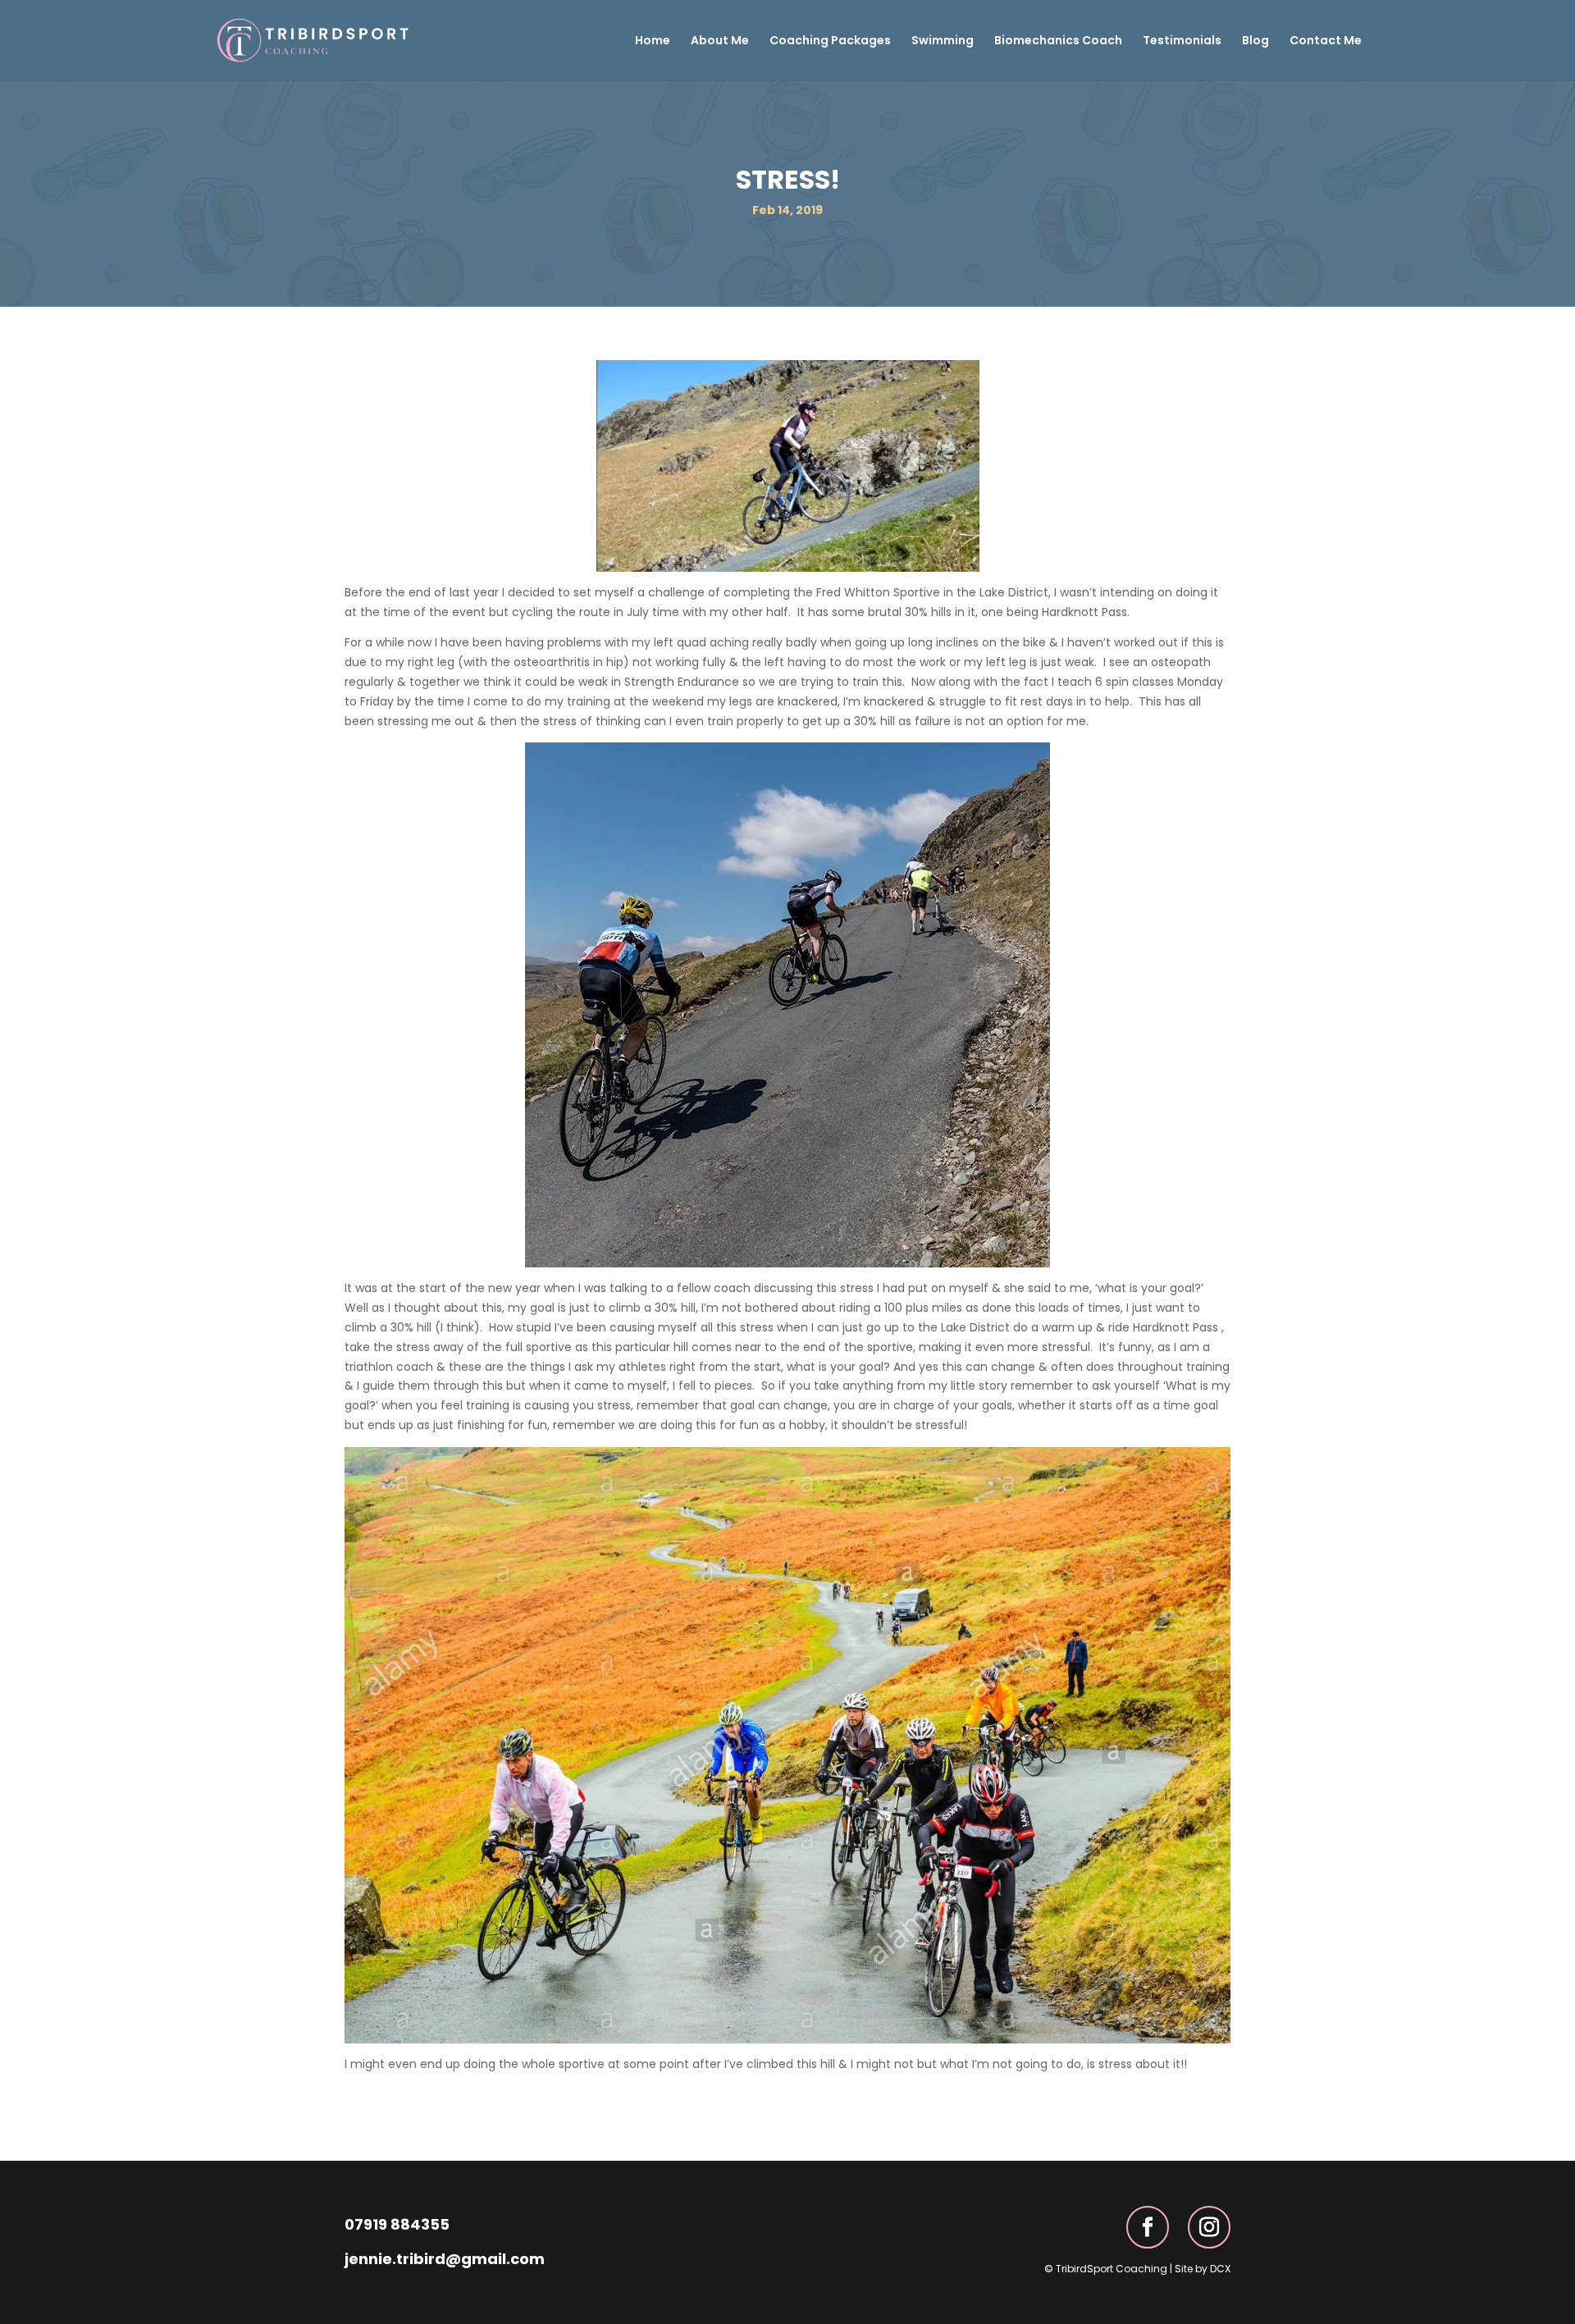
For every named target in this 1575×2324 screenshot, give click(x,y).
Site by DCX (1203, 2269)
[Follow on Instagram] (1209, 2227)
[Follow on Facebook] (1148, 2227)
